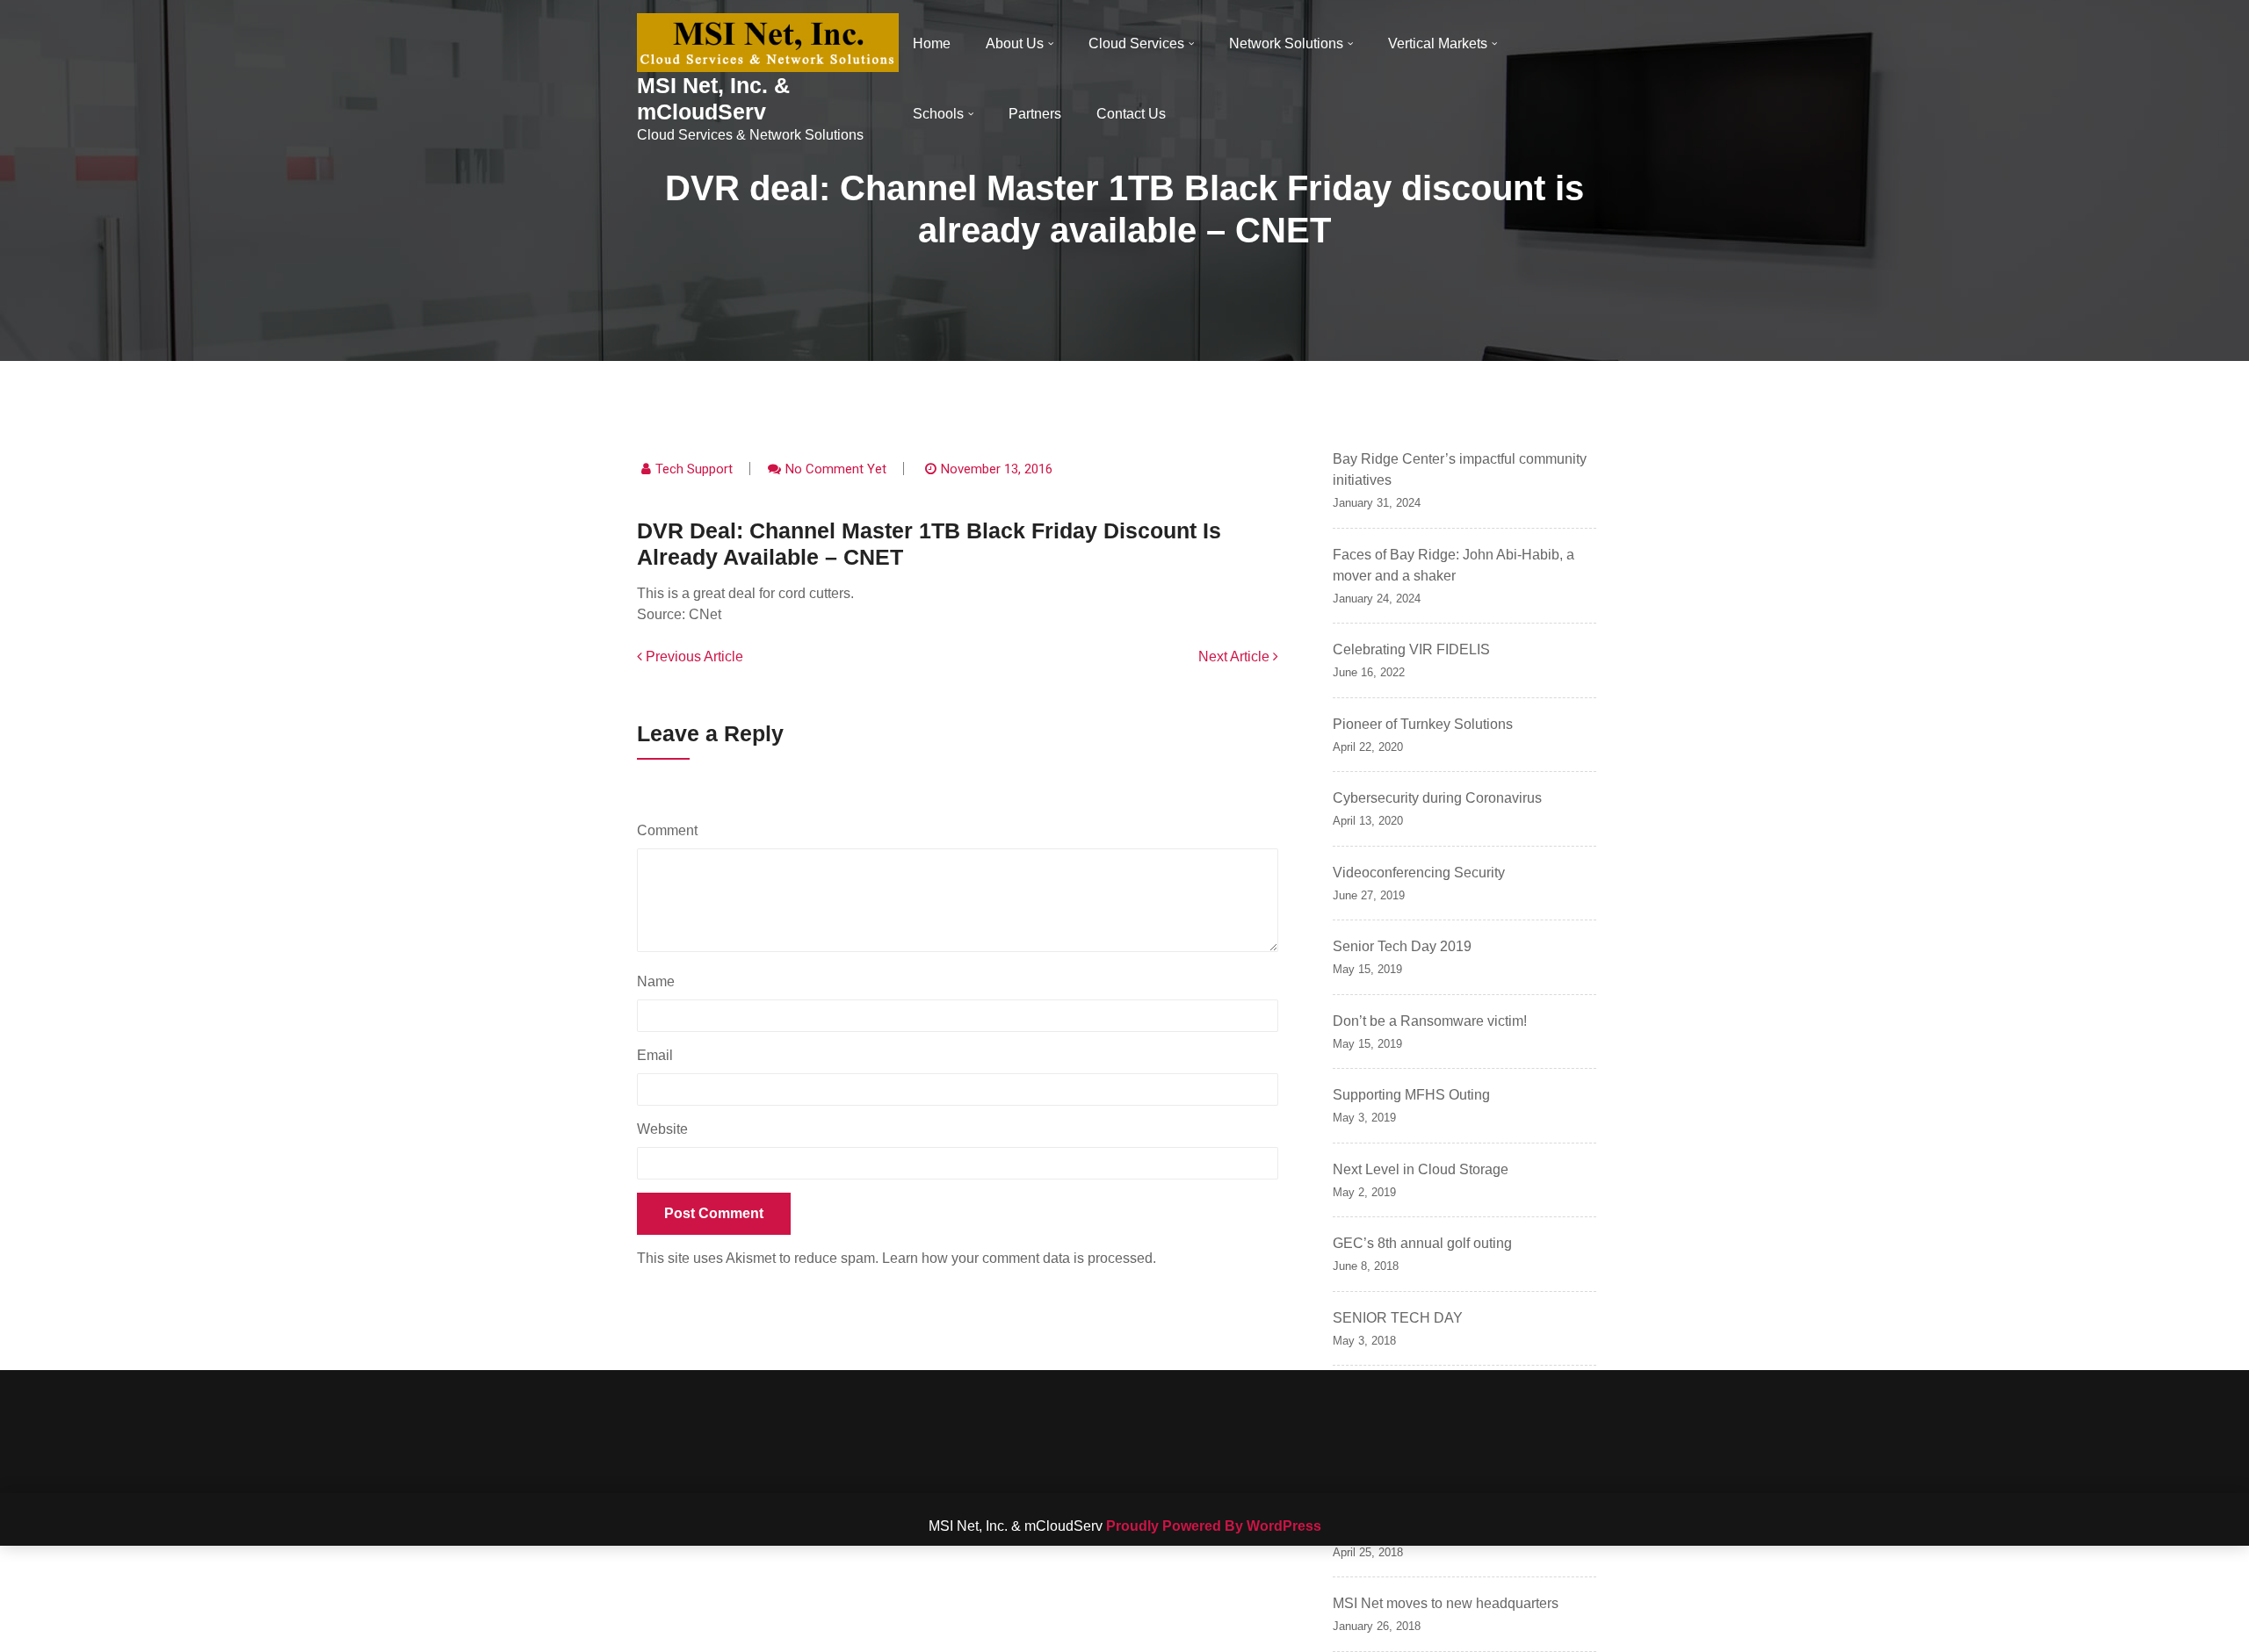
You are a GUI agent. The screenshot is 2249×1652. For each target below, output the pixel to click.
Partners (1035, 114)
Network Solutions (1286, 43)
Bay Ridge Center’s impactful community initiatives (1460, 469)
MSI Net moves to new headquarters (1446, 1603)
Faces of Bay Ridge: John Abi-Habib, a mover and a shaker (1454, 565)
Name (660, 981)
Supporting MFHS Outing (1411, 1095)
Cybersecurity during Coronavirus (1437, 798)
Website (662, 1129)
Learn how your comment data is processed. (1019, 1258)
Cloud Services (1136, 43)
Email (659, 1055)
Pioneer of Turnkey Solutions (1423, 724)
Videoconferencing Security (1419, 873)
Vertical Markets (1438, 43)
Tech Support (694, 469)
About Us (1015, 43)
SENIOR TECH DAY (1398, 1318)
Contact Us (1131, 114)
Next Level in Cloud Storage (1421, 1169)
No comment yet (836, 469)
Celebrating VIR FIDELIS (1411, 649)
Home (932, 43)
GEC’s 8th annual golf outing (1422, 1243)
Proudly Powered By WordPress (1214, 1526)
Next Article (1236, 656)
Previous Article (693, 656)
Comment (672, 830)
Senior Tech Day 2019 (1402, 946)
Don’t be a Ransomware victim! (1430, 1021)
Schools (938, 114)
